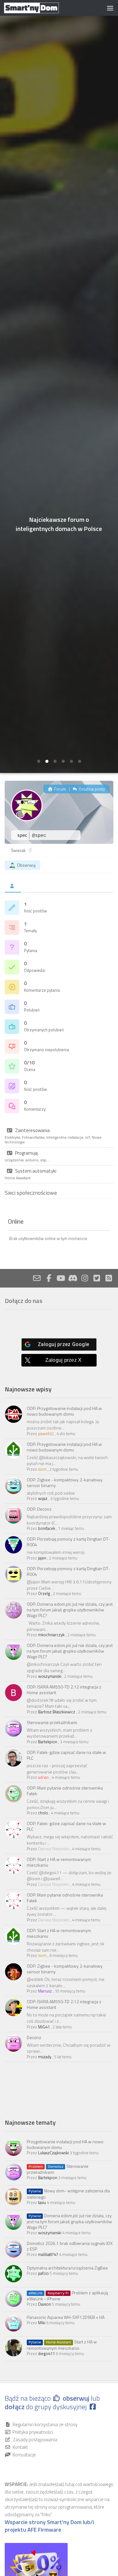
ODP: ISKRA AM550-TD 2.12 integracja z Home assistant (64, 1690)
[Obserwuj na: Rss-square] (109, 1278)
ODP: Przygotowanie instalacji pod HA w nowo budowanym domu (64, 1411)
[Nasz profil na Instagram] (85, 1278)
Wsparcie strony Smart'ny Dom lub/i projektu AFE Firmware (49, 2526)
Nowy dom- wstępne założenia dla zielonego (68, 2194)
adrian (43, 1777)
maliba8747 (48, 2254)
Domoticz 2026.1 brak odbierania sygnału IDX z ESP (70, 2246)
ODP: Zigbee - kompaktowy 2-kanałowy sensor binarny (65, 1482)
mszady (45, 2057)
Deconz (34, 2037)
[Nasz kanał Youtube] (61, 1278)
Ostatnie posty (91, 789)
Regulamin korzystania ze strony (45, 2424)
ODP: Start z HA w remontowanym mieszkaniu (59, 1862)
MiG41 (44, 2027)
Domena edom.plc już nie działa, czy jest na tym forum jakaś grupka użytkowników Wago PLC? (69, 2221)
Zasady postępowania (35, 2440)
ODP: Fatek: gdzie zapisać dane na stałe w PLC (66, 1755)
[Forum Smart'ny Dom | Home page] (41, 8)
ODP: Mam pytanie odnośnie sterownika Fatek (65, 1791)
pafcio (43, 2273)
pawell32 (46, 1434)
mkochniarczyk (51, 1635)
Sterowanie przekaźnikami (52, 1722)
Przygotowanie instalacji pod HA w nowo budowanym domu (65, 2144)
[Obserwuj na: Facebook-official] (49, 1278)
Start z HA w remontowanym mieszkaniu (62, 2345)
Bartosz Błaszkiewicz (57, 1712)
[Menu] (110, 8)
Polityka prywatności (33, 2432)
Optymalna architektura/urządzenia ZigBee (67, 2268)
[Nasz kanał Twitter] (97, 1278)
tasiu (42, 2202)
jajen (42, 1558)
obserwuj (76, 2398)
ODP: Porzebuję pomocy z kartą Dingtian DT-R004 (68, 1542)
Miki (42, 2323)
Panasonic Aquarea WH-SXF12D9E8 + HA (66, 2317)
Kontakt (20, 2447)
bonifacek (47, 1528)
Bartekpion (48, 1742)
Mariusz (45, 1991)
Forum (60, 789)
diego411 (46, 2353)
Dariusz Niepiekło (54, 1849)
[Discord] (73, 1278)
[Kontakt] (37, 1278)
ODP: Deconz (39, 1509)
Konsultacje (24, 2455)
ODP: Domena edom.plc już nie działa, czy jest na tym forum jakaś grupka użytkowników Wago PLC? (70, 1610)
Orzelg (44, 1593)
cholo (43, 1813)
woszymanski (50, 1676)
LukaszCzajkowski (53, 2153)
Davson (45, 2304)
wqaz (43, 1498)
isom (42, 1469)
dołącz (15, 2407)
